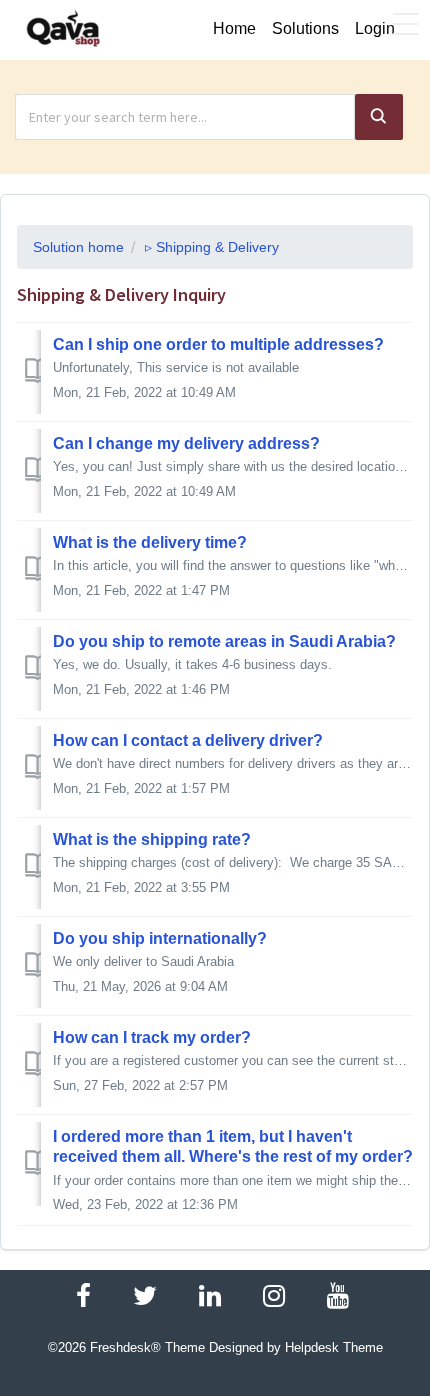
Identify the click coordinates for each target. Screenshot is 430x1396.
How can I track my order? (152, 1037)
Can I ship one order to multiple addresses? (218, 344)
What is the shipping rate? (152, 839)
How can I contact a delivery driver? (188, 740)
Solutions (305, 28)
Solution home (78, 247)
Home (234, 28)
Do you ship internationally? (160, 938)
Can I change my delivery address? (186, 443)
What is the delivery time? (150, 542)
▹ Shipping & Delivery (212, 247)
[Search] (379, 117)
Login (375, 28)
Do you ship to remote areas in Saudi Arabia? (224, 641)
